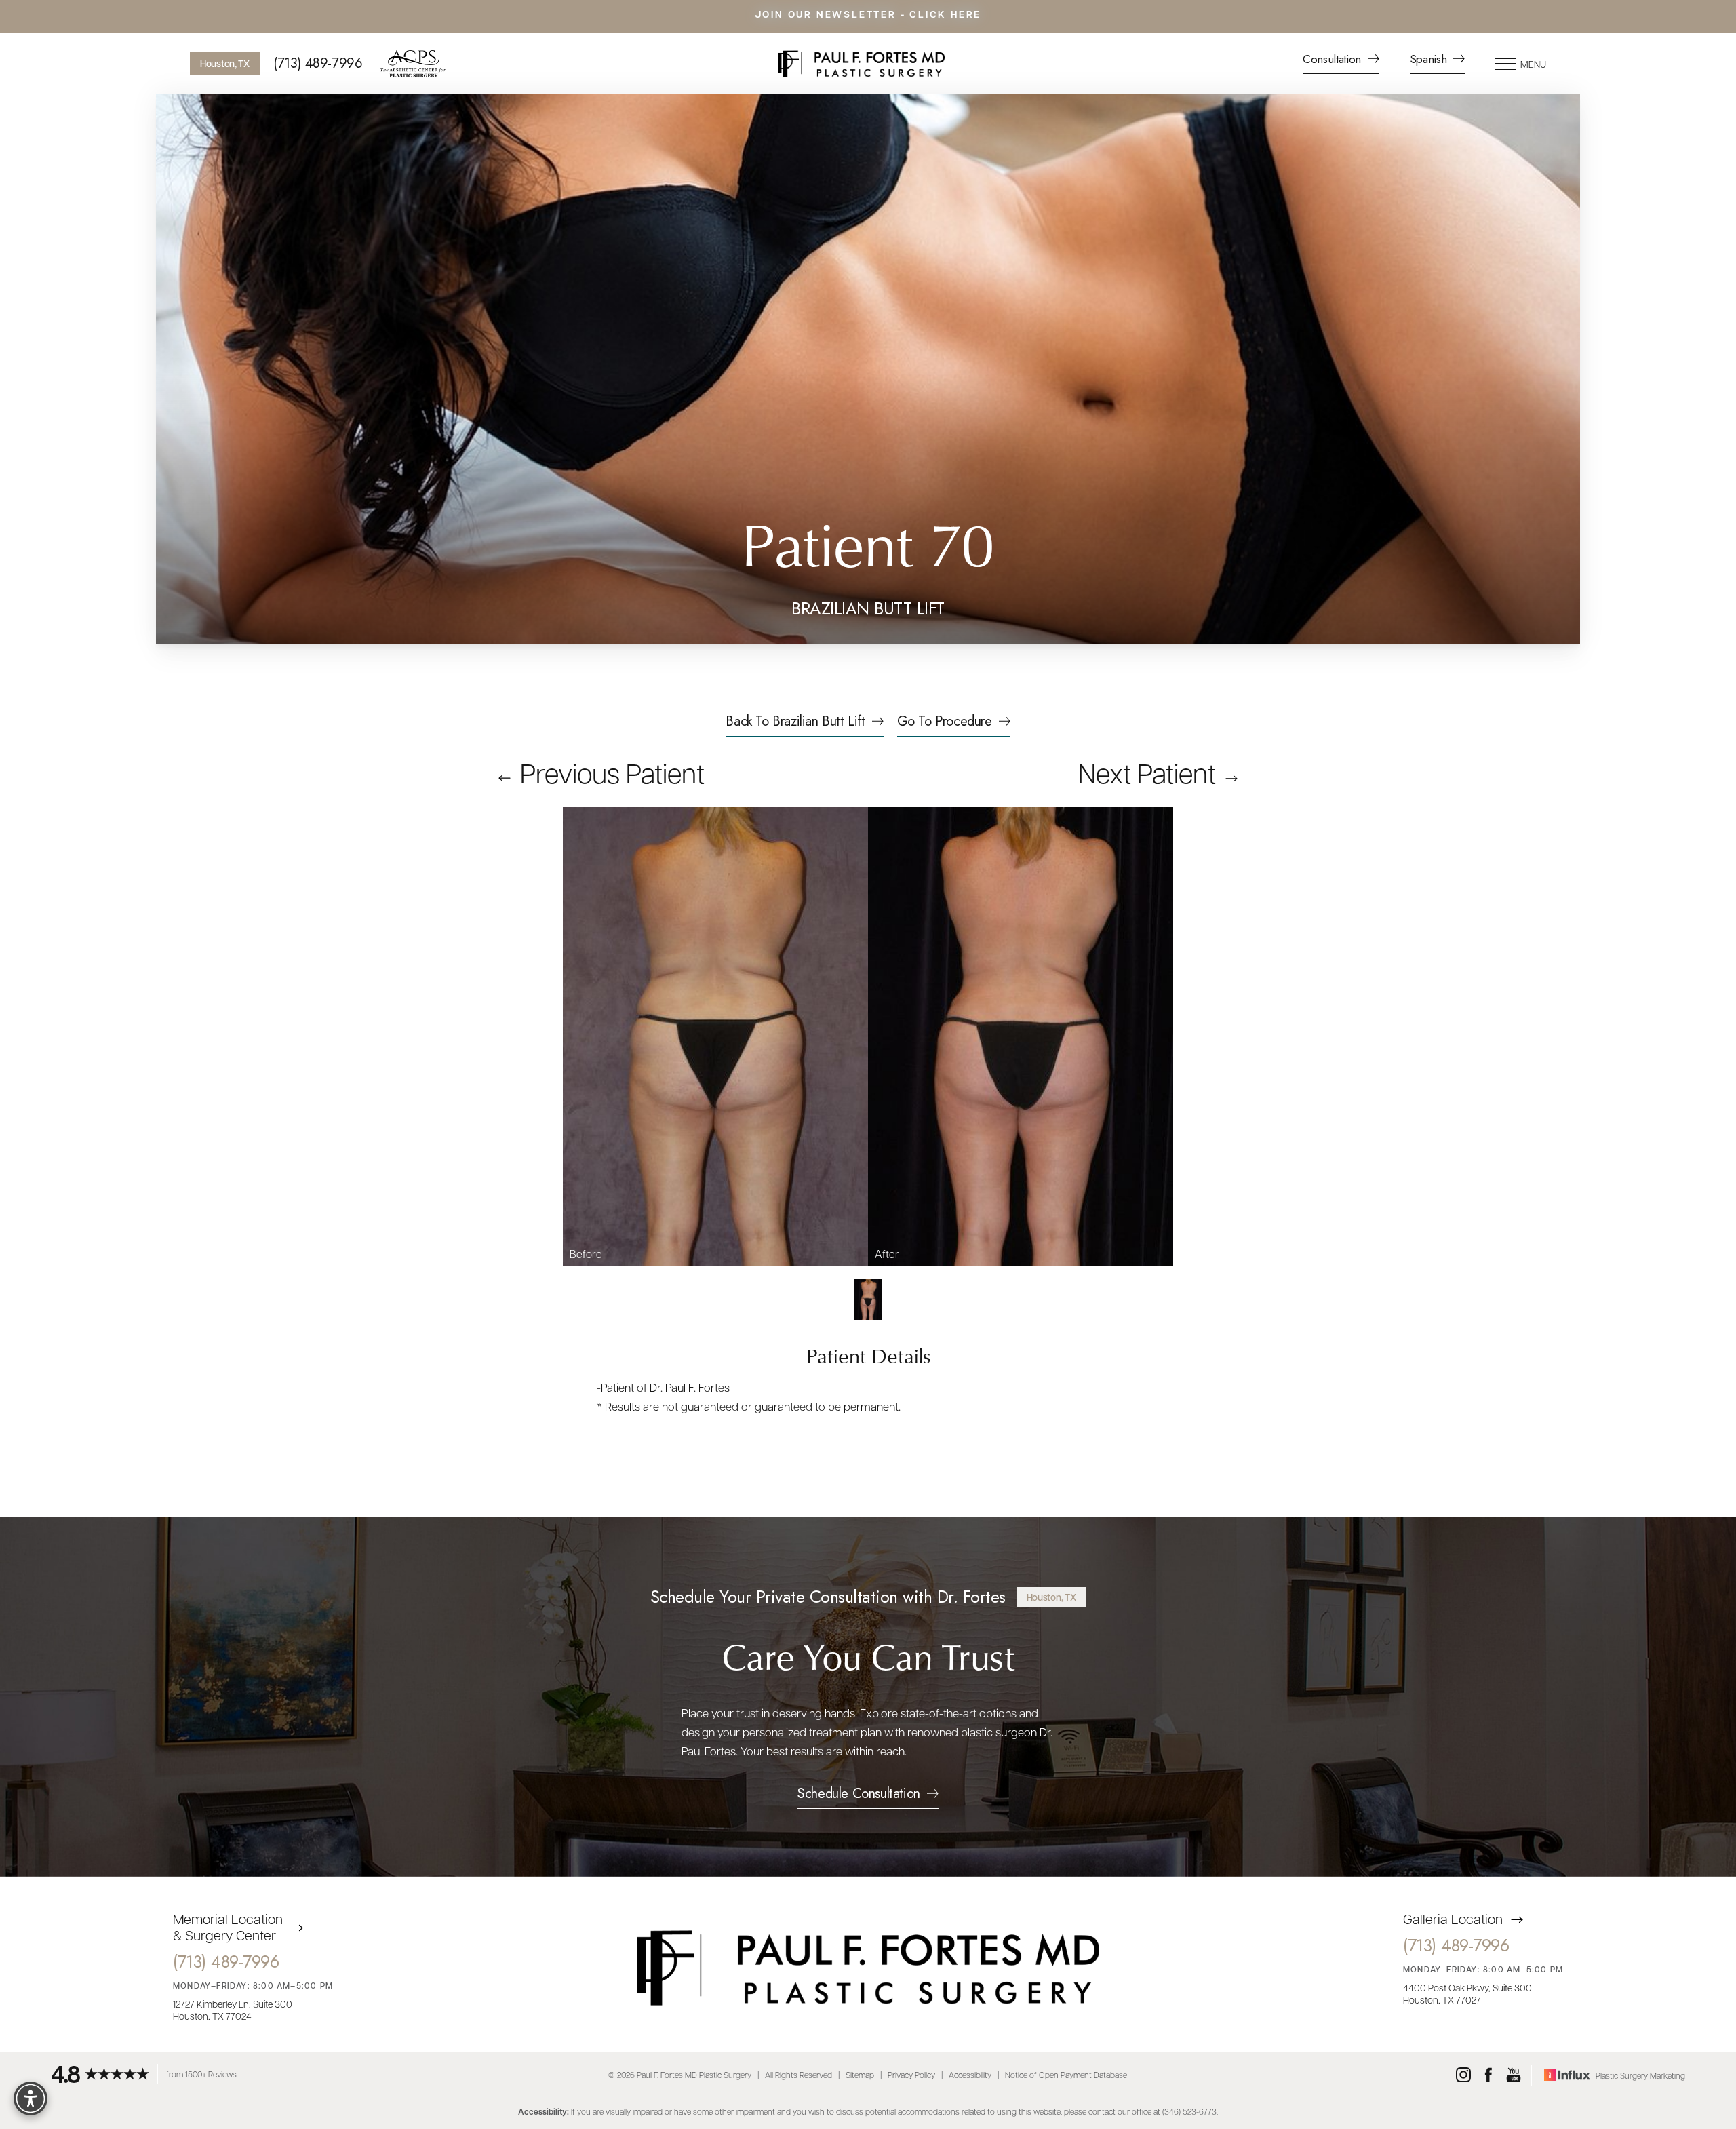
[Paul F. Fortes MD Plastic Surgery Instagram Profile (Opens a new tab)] (1463, 2075)
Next (1147, 772)
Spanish (1430, 60)
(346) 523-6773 (1189, 2111)
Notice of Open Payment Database (1066, 2075)
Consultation (1334, 60)
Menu (1533, 64)
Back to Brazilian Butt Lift (795, 723)
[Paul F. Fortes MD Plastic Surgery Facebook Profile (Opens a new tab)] (1488, 2075)
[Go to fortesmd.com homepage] (861, 64)
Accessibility (970, 2075)
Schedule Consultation (859, 1795)
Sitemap (860, 2075)
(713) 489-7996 (318, 64)
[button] (1505, 64)
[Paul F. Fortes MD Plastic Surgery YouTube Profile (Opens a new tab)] (1514, 2075)
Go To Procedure (945, 723)
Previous (609, 772)
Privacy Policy (911, 2075)
